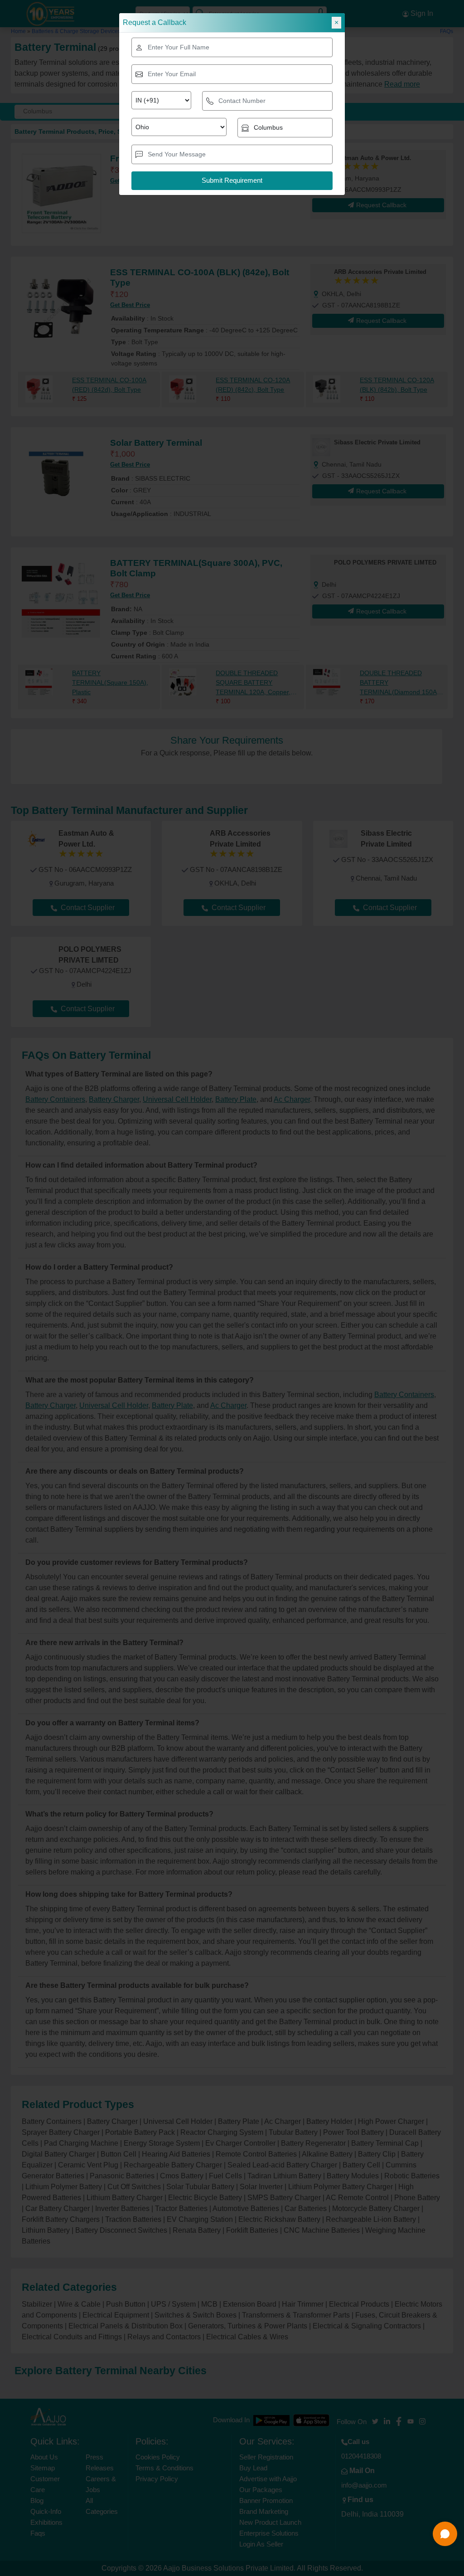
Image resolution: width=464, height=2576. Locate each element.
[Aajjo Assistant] (445, 2534)
